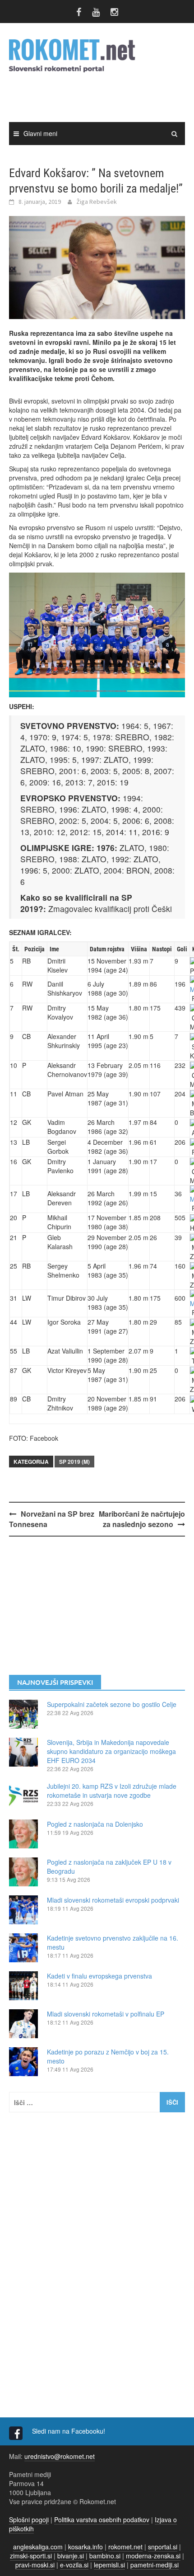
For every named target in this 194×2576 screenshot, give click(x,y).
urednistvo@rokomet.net (60, 2456)
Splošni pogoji (29, 2520)
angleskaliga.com (38, 2547)
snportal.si (163, 2547)
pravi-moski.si (35, 2565)
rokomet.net (125, 2547)
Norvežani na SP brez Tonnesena (52, 1519)
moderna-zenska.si (153, 2556)
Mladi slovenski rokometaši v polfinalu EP (106, 2014)
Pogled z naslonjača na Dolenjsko (95, 1824)
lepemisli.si (109, 2565)
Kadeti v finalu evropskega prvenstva (99, 1976)
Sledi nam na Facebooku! (69, 2431)
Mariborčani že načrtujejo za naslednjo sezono (142, 1519)
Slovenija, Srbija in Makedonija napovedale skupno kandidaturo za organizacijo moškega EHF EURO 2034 (111, 1751)
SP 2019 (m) (74, 1462)
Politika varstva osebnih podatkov (102, 2520)
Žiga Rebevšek (97, 202)
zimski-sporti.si (31, 2556)
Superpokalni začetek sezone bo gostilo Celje (112, 1704)
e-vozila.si (74, 2565)
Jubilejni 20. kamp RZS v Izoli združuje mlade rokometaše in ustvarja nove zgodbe (112, 1791)
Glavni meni (40, 133)
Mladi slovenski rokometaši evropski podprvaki (113, 1900)
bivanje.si (71, 2556)
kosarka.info (85, 2547)
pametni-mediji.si (155, 2565)
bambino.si (105, 2556)
